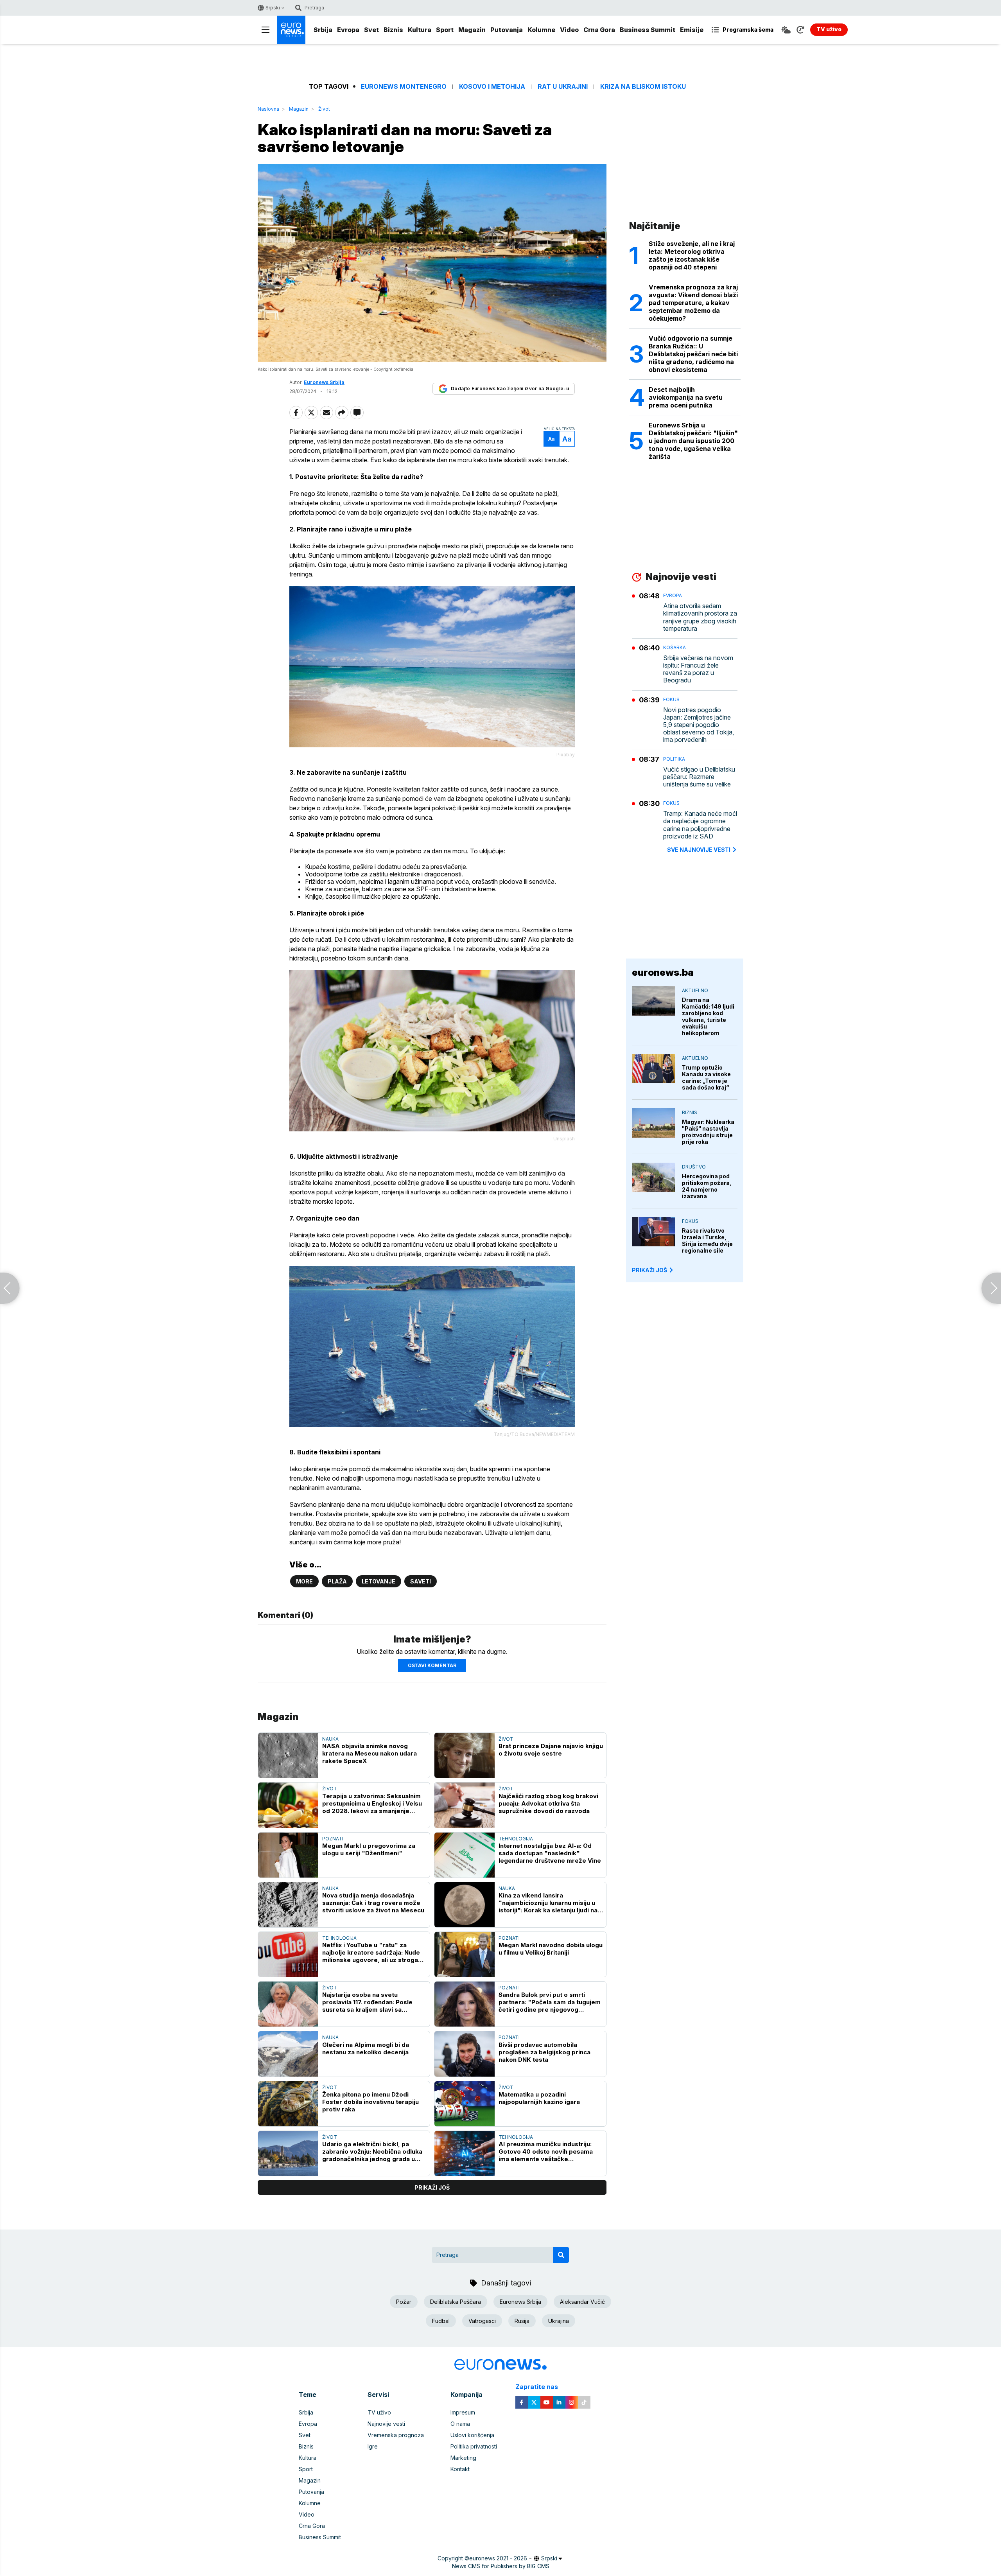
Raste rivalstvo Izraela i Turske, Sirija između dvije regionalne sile (707, 1240)
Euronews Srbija (520, 2302)
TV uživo (379, 2412)
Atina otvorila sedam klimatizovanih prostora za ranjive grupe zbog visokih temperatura (700, 617)
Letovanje (379, 1581)
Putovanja (507, 30)
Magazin (472, 30)
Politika (674, 759)
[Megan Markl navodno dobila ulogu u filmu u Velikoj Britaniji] (465, 1954)
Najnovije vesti (386, 2424)
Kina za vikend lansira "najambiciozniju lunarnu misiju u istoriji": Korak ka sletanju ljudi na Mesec (548, 1903)
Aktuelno (695, 990)
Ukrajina (559, 2321)
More (304, 1581)
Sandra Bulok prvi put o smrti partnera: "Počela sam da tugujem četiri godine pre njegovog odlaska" (550, 2002)
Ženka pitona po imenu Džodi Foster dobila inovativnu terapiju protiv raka (370, 2102)
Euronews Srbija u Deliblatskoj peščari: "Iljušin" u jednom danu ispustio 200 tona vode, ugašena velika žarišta (693, 441)
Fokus (671, 699)
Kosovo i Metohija (492, 87)
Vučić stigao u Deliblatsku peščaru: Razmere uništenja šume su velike (699, 777)
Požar (404, 2302)
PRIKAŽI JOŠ (649, 1270)
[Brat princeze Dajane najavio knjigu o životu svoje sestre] (465, 1755)
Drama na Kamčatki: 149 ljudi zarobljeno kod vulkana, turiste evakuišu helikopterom (708, 1016)
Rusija (522, 2321)
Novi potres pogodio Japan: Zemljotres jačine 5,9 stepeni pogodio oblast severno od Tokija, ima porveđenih (699, 725)
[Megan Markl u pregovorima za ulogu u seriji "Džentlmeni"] (288, 1855)
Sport (445, 30)
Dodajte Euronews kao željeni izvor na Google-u (510, 389)
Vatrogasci (482, 2321)
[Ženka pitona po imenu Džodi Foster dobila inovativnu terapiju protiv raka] (288, 2104)
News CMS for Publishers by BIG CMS (501, 2566)
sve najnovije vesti (699, 850)
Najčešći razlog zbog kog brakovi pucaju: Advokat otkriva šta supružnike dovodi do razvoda (548, 1803)
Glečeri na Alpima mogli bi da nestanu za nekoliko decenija (366, 2048)
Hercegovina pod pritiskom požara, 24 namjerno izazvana (707, 1186)
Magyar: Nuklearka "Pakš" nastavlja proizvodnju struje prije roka (708, 1132)
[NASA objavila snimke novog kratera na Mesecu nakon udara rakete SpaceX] (288, 1755)
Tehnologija (516, 1839)
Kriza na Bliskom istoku (643, 87)
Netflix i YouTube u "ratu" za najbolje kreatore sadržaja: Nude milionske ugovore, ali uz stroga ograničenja (371, 1952)
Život (324, 109)
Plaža (337, 1581)
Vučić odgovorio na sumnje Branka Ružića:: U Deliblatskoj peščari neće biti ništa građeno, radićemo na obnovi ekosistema (693, 354)
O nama (460, 2424)
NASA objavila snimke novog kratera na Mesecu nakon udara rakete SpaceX (370, 1753)
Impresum (463, 2412)
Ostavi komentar (432, 1665)
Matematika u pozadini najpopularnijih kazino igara (539, 2098)
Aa (552, 439)
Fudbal (441, 2321)
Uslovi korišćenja (472, 2435)
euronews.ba (663, 972)
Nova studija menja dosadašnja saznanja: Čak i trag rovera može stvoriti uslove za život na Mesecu (373, 1903)
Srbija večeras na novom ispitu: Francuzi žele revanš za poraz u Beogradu (698, 669)
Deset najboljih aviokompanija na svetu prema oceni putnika (686, 397)
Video (569, 30)
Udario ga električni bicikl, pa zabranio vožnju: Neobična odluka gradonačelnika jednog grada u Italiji (372, 2151)
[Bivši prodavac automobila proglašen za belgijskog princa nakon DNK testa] (465, 2054)
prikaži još (432, 2187)
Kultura (420, 30)
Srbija (323, 30)
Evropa (348, 30)
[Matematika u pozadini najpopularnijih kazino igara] (465, 2104)
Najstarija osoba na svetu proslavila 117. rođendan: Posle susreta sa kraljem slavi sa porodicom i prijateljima (367, 2002)
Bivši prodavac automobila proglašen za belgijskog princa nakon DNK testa (544, 2052)
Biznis (393, 30)
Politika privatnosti (474, 2446)
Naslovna (268, 109)
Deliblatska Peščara (456, 2302)
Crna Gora (599, 30)
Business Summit (648, 30)
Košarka (675, 647)
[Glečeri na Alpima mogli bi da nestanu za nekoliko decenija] (288, 2054)
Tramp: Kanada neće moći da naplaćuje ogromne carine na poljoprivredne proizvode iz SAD (700, 825)
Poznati (333, 1839)
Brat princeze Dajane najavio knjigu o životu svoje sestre (551, 1750)
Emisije (692, 30)
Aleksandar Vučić (582, 2302)
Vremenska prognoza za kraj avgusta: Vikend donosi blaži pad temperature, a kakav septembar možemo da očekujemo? (693, 303)
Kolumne (541, 30)
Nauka (330, 1739)
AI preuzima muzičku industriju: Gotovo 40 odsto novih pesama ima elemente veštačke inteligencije (546, 2151)
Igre (373, 2446)
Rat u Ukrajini (563, 87)
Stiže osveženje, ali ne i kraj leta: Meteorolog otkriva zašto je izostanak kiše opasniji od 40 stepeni (692, 255)
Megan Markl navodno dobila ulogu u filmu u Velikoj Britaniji (551, 1949)
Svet (371, 30)
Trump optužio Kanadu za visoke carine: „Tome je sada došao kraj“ (706, 1077)
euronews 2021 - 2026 (498, 2558)
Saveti (421, 1581)
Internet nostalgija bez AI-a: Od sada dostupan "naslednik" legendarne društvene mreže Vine (550, 1853)
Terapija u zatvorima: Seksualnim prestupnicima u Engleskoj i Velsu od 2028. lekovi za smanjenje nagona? (372, 1803)
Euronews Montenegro (404, 87)
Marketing (463, 2458)
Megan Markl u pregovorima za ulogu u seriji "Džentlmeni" (369, 1849)
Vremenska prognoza (396, 2435)
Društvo (694, 1167)
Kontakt (460, 2469)
